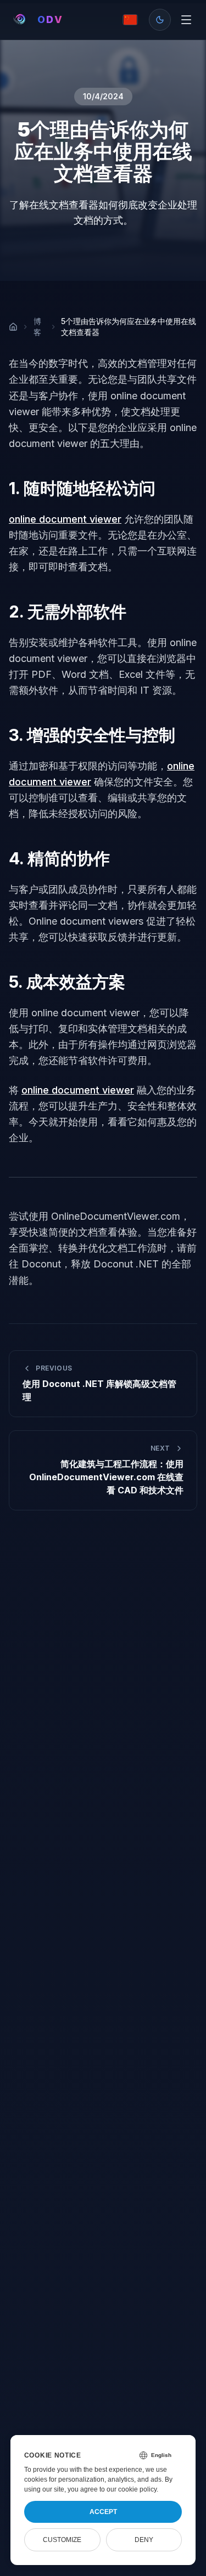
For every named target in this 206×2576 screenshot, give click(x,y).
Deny (144, 2540)
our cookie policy (132, 2489)
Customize (62, 2540)
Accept (103, 2512)
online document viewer (65, 519)
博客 (37, 327)
